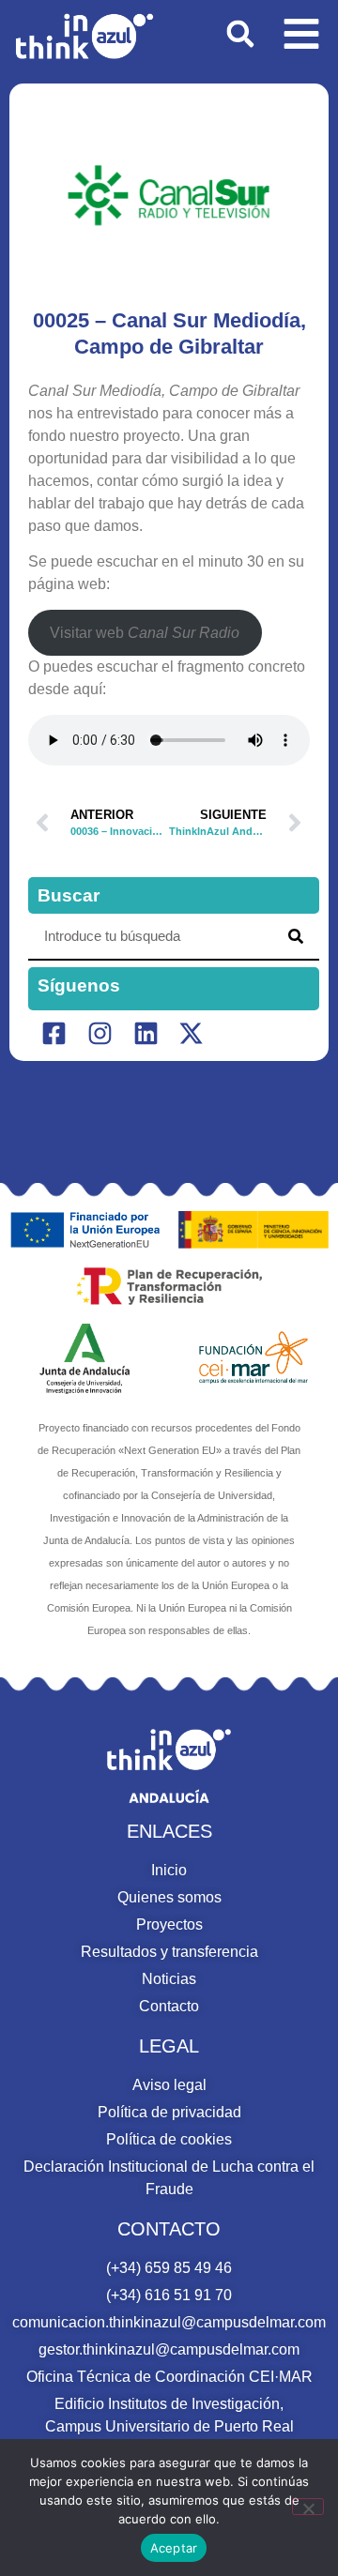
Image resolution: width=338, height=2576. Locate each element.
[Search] (296, 936)
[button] (240, 34)
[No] (308, 2507)
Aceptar (174, 2548)
